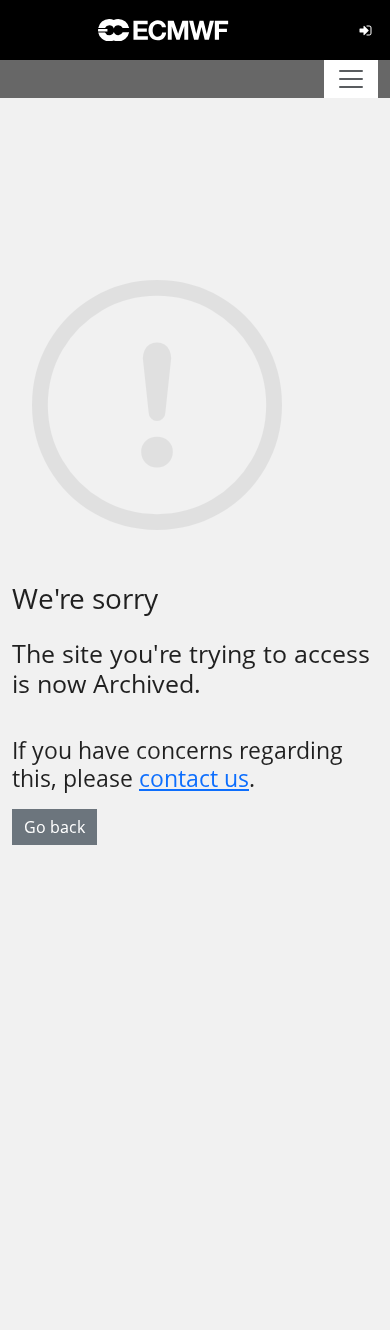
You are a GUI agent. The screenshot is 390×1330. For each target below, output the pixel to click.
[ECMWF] (163, 30)
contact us (194, 778)
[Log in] (365, 30)
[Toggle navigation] (351, 79)
